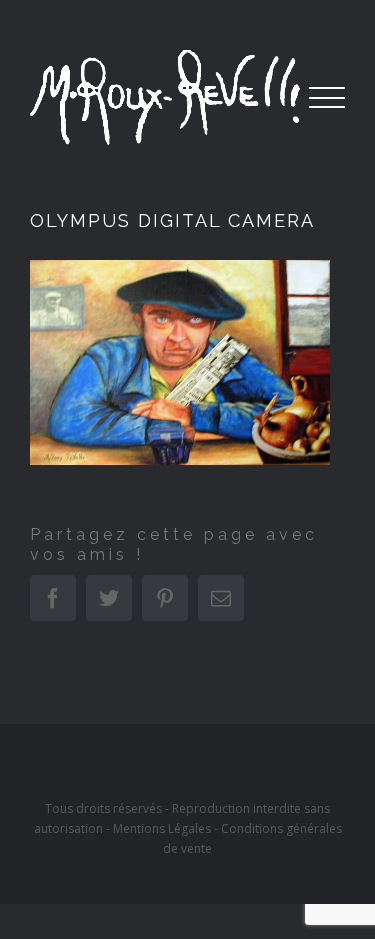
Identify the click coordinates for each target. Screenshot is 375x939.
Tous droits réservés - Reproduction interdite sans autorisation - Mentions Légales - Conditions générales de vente (188, 828)
